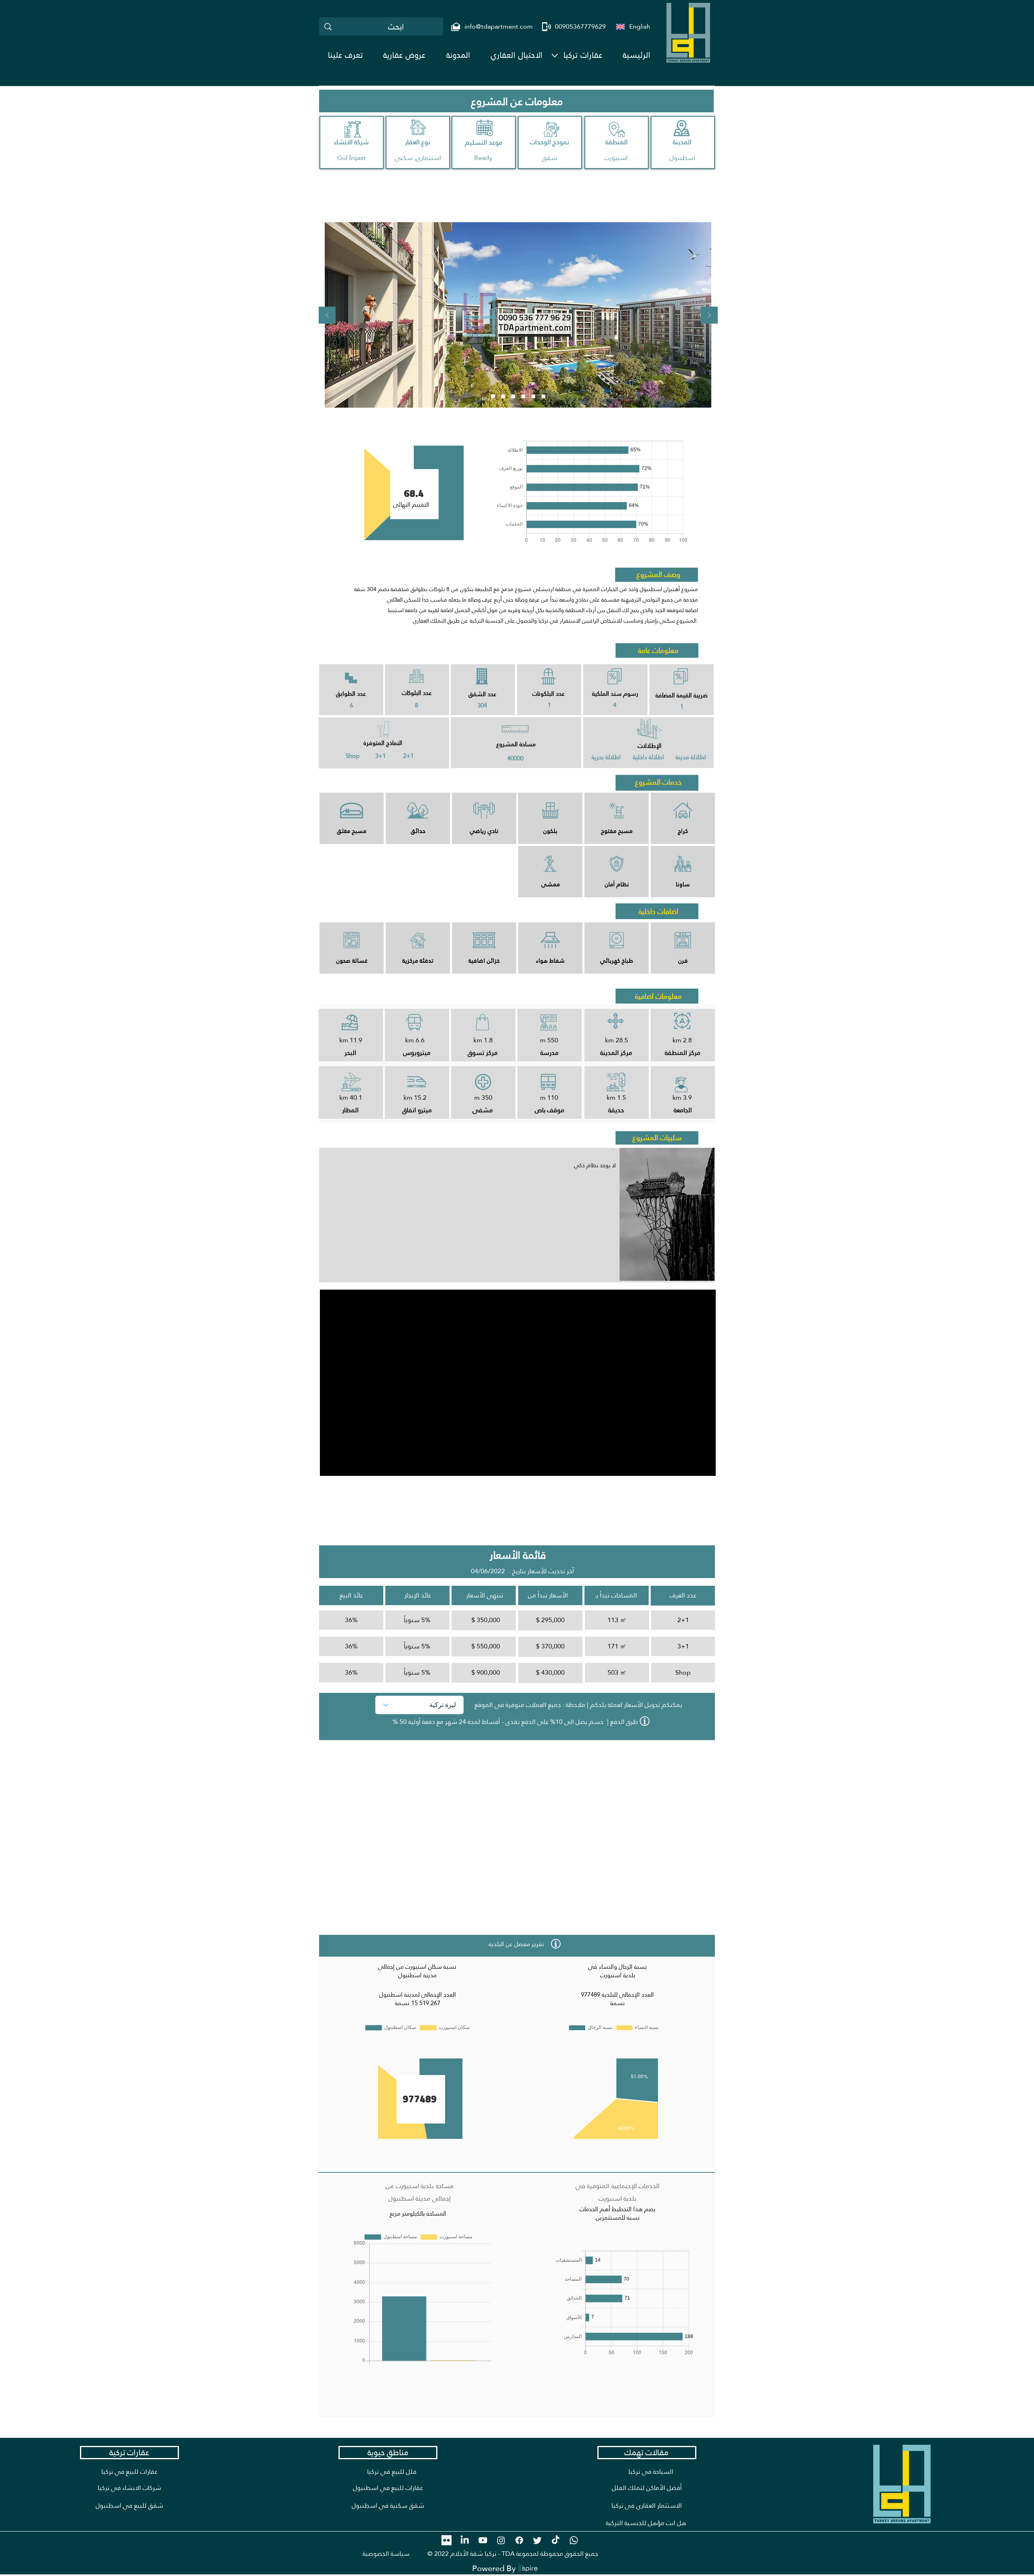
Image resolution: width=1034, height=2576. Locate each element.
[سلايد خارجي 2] (503, 397)
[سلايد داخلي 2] (533, 397)
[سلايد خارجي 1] (493, 397)
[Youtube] (483, 2540)
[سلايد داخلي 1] (523, 397)
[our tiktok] (556, 2540)
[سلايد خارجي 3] (513, 397)
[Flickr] (447, 2540)
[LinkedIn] (465, 2540)
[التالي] (709, 316)
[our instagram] (501, 2540)
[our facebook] (519, 2540)
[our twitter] (537, 2540)
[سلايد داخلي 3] (543, 397)
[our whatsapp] (574, 2540)
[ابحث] (328, 26)
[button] (583, 55)
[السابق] (327, 316)
